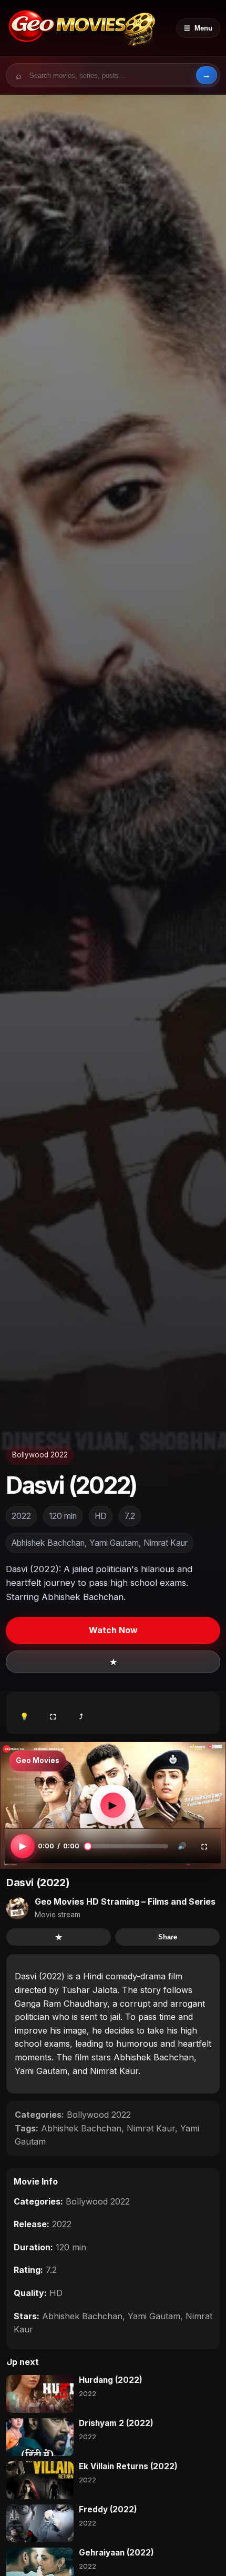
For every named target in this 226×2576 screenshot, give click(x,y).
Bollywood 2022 (40, 1455)
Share (168, 1937)
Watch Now (113, 1630)
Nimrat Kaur (151, 2128)
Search (207, 75)
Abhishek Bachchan (81, 2128)
